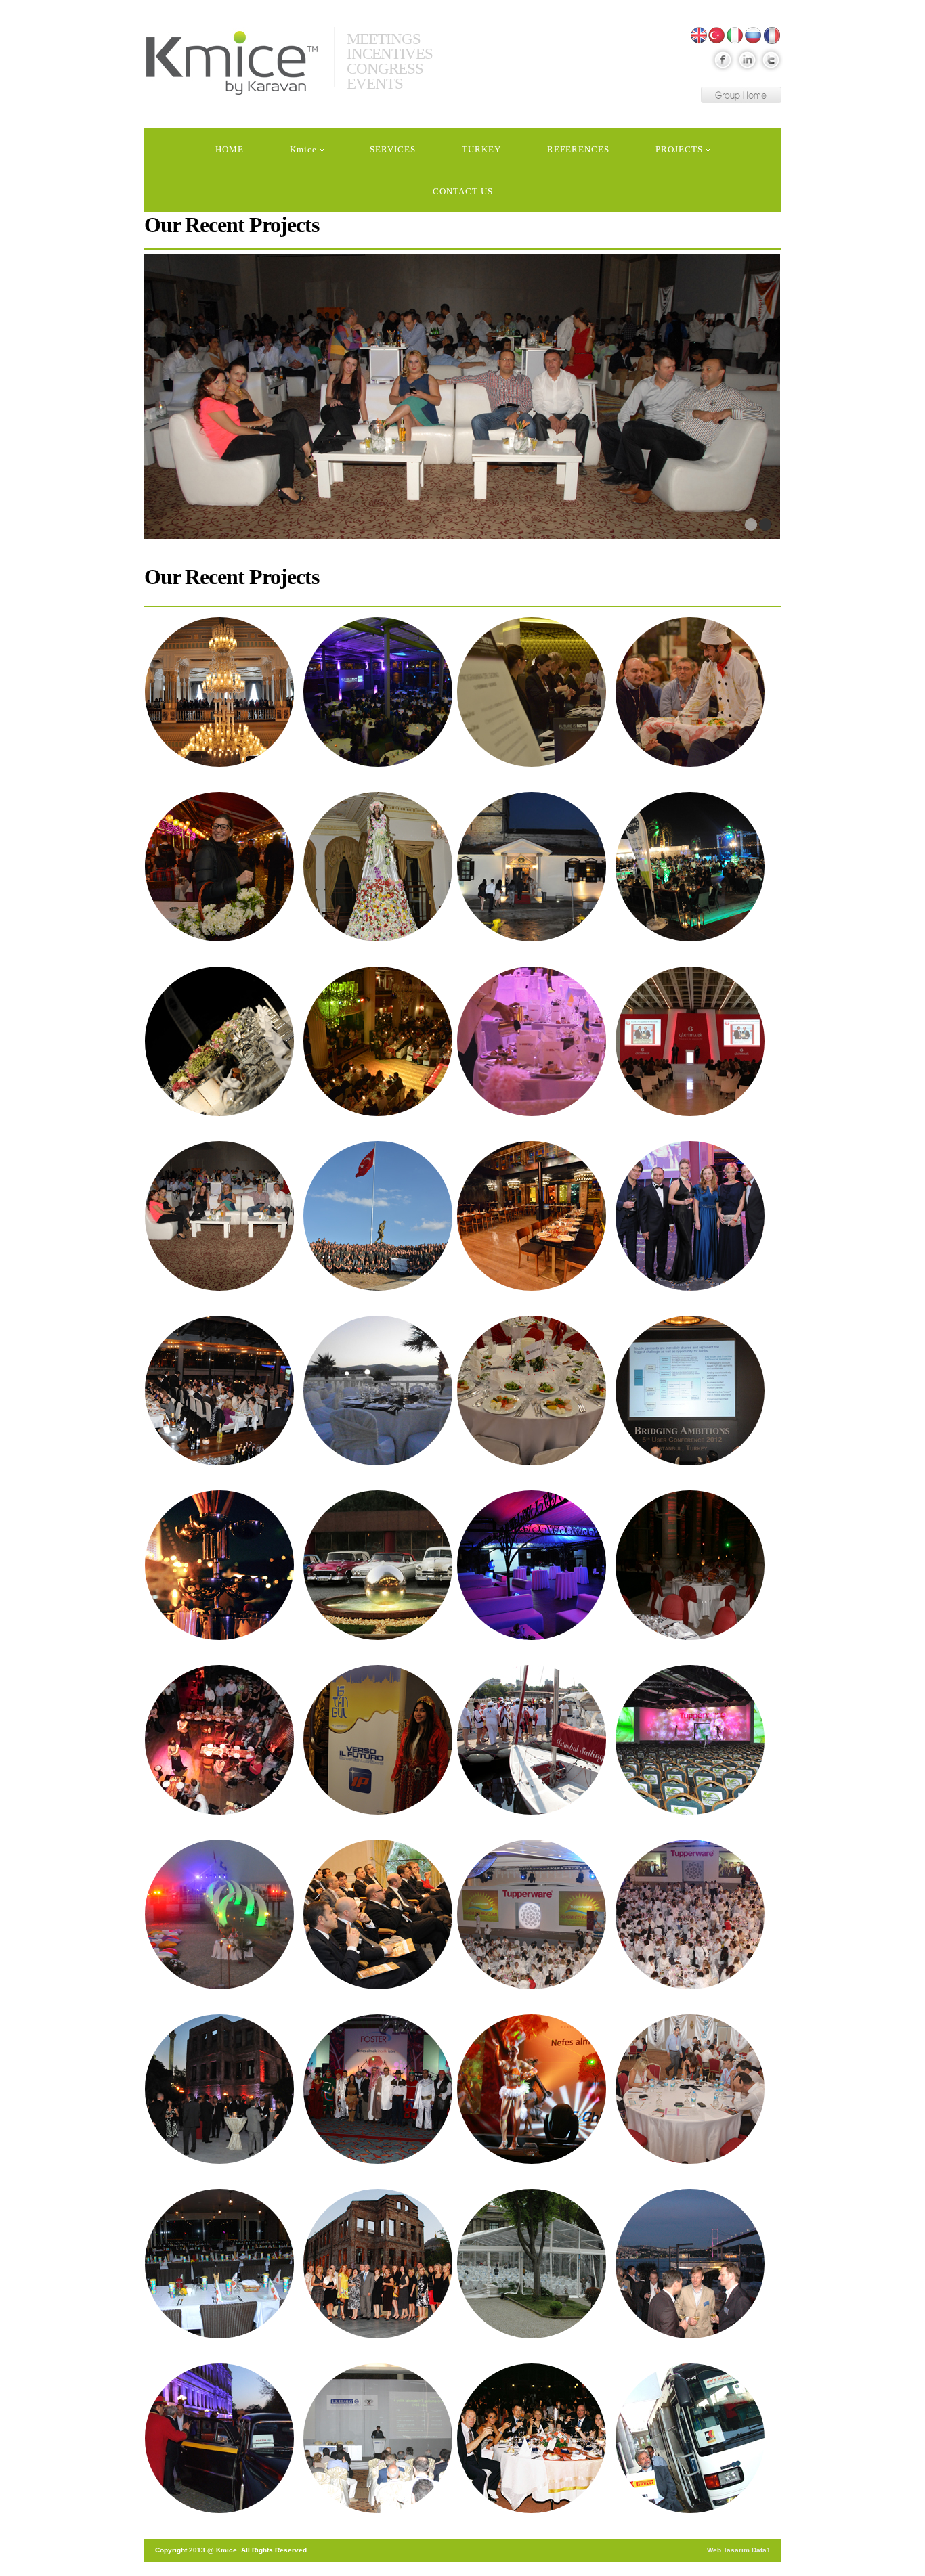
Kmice (233, 66)
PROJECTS (679, 149)
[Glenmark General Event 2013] (690, 1041)
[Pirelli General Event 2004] (690, 2438)
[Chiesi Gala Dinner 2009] (532, 2089)
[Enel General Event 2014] (532, 692)
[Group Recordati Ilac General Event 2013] (378, 1216)
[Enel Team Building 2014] (690, 692)
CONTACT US (463, 191)
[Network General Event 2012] (690, 1391)
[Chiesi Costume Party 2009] (378, 2089)
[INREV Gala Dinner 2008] (532, 2264)
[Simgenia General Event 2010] (378, 1914)
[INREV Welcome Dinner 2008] (690, 2264)
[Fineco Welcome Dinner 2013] (378, 1041)
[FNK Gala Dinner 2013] (532, 1041)
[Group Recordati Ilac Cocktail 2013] (219, 1216)
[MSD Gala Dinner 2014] (378, 867)
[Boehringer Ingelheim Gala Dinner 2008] (378, 2264)
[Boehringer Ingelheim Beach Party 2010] (219, 1914)
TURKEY (481, 149)
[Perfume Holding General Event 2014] (532, 867)
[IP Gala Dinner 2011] (378, 1740)
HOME (230, 149)
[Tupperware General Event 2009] (219, 2264)
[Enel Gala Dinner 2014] (378, 692)
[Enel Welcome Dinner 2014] (219, 867)
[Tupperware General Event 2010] (532, 1914)
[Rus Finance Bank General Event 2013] (690, 1216)
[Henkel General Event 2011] (219, 1740)
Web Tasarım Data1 (739, 2550)
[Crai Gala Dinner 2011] (690, 1565)
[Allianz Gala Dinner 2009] (219, 2089)
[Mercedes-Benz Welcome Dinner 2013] (532, 1216)
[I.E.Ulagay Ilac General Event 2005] (378, 2438)
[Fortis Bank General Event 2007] (219, 2438)
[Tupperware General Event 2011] (690, 1740)
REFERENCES (578, 149)
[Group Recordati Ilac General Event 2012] (532, 1391)
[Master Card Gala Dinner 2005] (532, 2438)
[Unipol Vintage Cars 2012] (378, 1565)
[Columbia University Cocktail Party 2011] (532, 1565)
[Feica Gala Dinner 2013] (690, 867)
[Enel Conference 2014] (219, 692)
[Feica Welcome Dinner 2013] (219, 1041)
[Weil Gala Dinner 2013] (219, 1391)
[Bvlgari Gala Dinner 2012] (378, 1391)
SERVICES (393, 149)
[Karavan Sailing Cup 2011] (532, 1740)
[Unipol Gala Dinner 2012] (219, 1565)
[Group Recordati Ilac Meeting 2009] (690, 2089)
